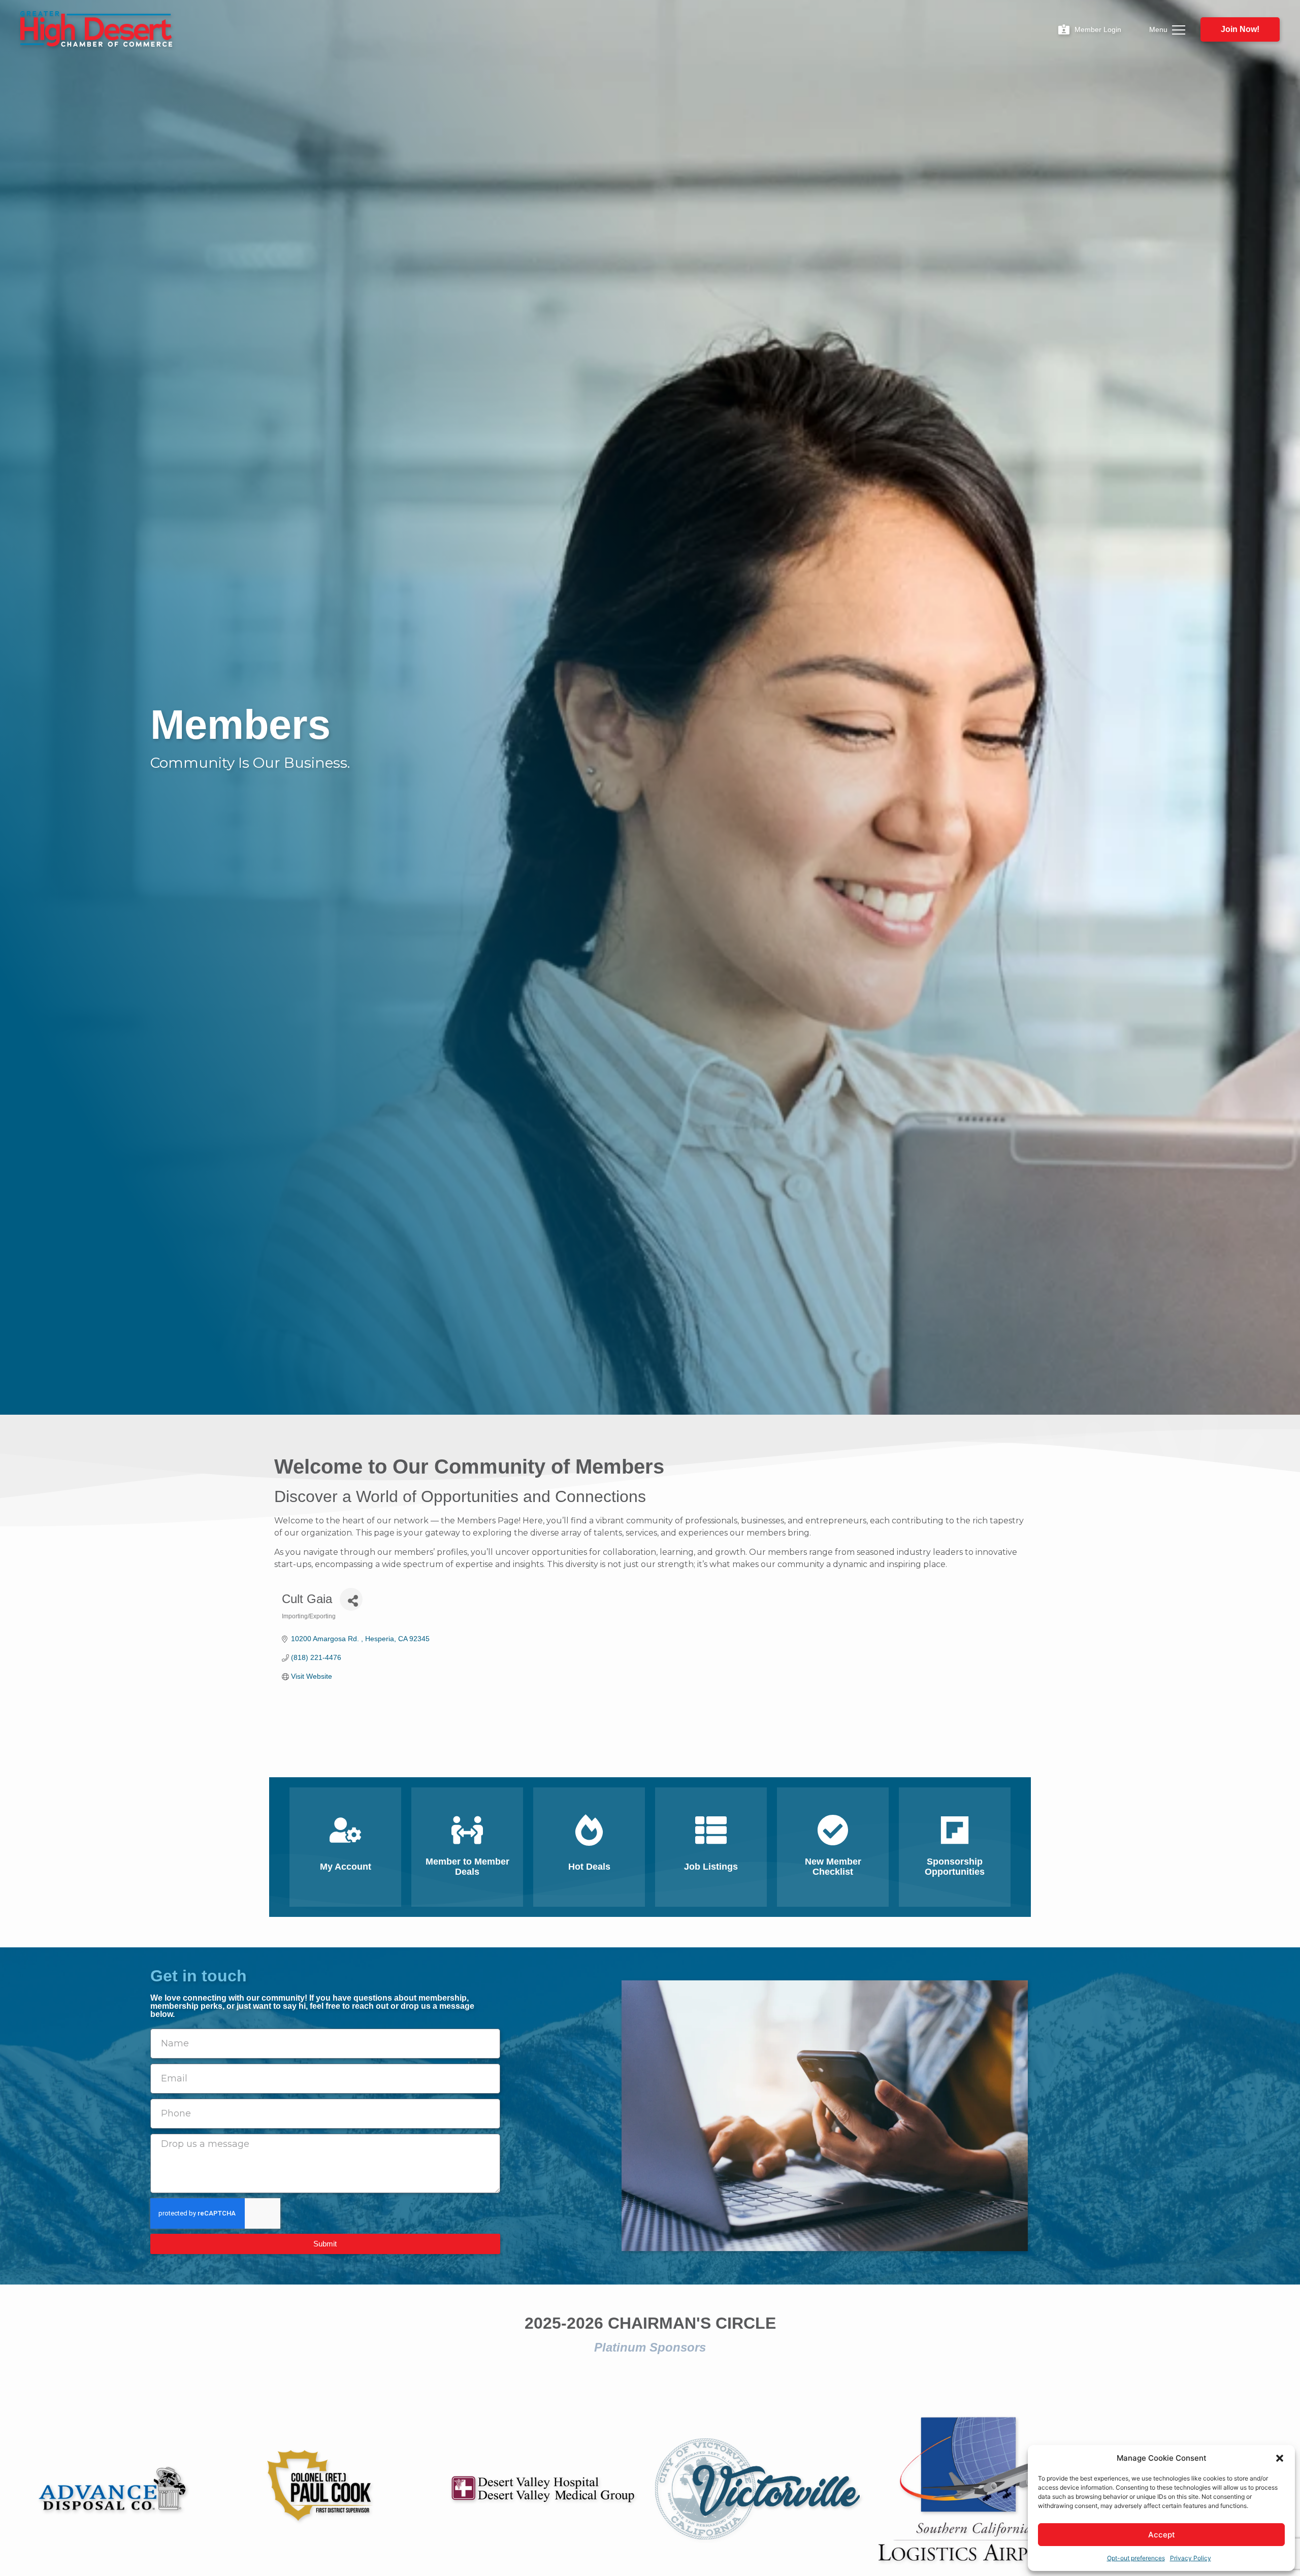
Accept (1162, 2535)
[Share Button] (351, 1599)
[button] (1280, 2458)
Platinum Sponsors (650, 2347)
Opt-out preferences (1136, 2558)
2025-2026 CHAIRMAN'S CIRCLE (650, 2323)
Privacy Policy (1191, 2558)
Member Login (1098, 29)
